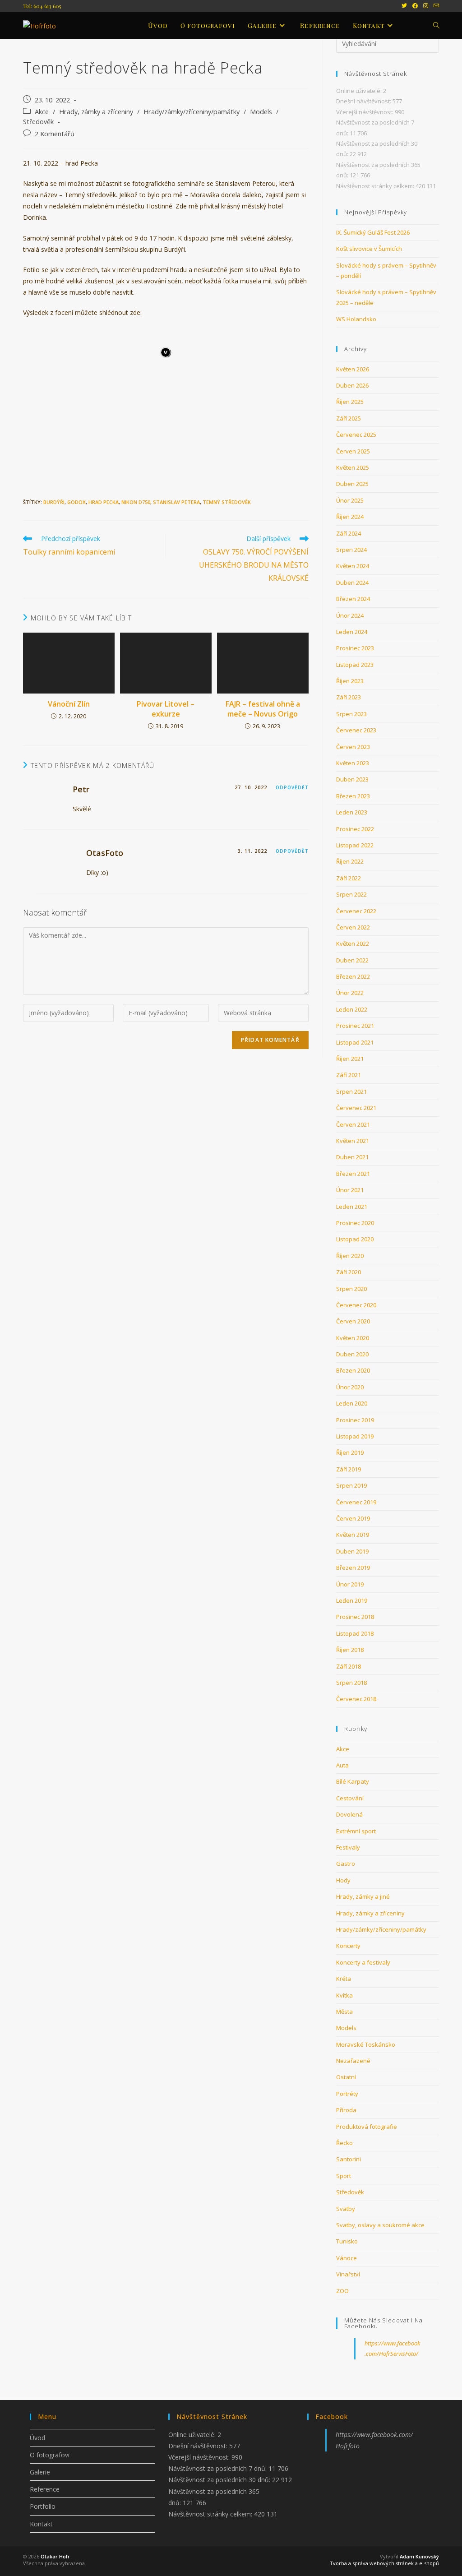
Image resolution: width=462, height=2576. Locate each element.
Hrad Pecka (104, 502)
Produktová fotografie (367, 2127)
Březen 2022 (353, 976)
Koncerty (348, 1946)
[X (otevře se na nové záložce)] (404, 6)
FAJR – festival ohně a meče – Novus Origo (263, 709)
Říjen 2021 (350, 1059)
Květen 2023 (353, 763)
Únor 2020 (350, 1387)
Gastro (346, 1864)
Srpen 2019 (351, 1485)
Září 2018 (349, 1666)
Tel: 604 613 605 (42, 6)
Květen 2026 (353, 369)
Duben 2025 (352, 484)
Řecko (344, 2143)
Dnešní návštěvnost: (364, 101)
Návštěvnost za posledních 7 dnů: (218, 2468)
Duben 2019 (352, 1551)
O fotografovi (50, 2455)
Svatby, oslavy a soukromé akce (380, 2225)
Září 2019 (349, 1469)
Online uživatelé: (360, 91)
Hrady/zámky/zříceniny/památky (192, 112)
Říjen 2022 (350, 861)
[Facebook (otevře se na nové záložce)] (415, 6)
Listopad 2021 (355, 1042)
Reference (45, 2489)
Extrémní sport (356, 1831)
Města (344, 2012)
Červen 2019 (353, 1518)
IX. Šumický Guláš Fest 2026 (373, 232)
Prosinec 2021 (355, 1026)
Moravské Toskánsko (366, 2044)
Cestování (350, 1798)
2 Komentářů (55, 134)
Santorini (349, 2159)
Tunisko (347, 2241)
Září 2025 (349, 418)
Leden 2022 (352, 1009)
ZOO (342, 2291)
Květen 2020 (353, 1338)
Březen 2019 (353, 1568)
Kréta (344, 1979)
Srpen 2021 (351, 1091)
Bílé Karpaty (353, 1781)
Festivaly (348, 1847)
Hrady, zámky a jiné (363, 1896)
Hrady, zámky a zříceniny (96, 112)
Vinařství (348, 2274)
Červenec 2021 (356, 1108)
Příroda (346, 2110)
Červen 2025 (353, 451)
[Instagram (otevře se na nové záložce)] (426, 6)
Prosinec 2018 (355, 1617)
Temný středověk (227, 502)
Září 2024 (349, 533)
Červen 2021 (353, 1124)
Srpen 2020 (351, 1289)
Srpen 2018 (351, 1683)
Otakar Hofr (55, 2556)
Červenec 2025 (356, 435)
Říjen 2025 (350, 402)
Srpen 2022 (351, 894)
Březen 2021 (353, 1174)
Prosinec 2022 (355, 829)
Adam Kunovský (419, 2556)
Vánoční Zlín (69, 704)
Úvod (37, 2438)
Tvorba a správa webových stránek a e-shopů (384, 2563)
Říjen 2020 (350, 1256)
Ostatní (346, 2077)
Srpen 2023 (351, 714)
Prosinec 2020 (355, 1223)
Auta (342, 1765)
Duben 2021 (352, 1157)
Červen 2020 (353, 1321)
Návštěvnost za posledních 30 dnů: (220, 2480)
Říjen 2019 (350, 1452)
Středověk (38, 122)
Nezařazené (353, 2061)
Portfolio (43, 2506)
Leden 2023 (352, 812)
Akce (42, 112)
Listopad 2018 (355, 1633)
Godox (76, 502)
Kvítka (344, 1995)
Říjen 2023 (350, 681)
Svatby (346, 2209)
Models (261, 112)
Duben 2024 (352, 583)
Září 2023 (349, 697)
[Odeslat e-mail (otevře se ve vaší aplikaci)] (435, 6)
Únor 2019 (350, 1584)
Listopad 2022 (355, 845)
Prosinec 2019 (355, 1420)
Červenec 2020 (356, 1305)
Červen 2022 (353, 927)
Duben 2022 (352, 960)
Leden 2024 (352, 632)
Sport (344, 2176)
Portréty (347, 2094)
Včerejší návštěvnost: (365, 112)
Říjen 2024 (350, 517)
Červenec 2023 (356, 730)
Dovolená (349, 1814)
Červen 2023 (353, 747)
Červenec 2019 (356, 1502)
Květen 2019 (353, 1535)
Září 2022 (349, 878)
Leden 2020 (352, 1403)
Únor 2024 (350, 615)
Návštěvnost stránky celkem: (376, 186)
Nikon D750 (136, 502)
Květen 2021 (353, 1141)
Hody (343, 1880)
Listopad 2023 (355, 665)
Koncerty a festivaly (363, 1962)
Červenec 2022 (356, 911)
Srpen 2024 (351, 550)
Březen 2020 (353, 1370)
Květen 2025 (353, 467)
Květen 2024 (353, 566)
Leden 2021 (352, 1207)
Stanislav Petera (176, 502)
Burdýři (54, 502)
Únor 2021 (350, 1190)
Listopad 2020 (355, 1239)
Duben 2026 (352, 385)
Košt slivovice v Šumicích (369, 249)
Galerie (40, 2472)
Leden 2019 (352, 1600)
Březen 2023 (353, 796)
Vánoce (346, 2258)
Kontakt (41, 2524)
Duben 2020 (352, 1354)
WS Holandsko (356, 319)
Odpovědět (292, 787)
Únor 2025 (350, 500)
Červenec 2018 (356, 1699)
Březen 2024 (353, 599)
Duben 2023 (352, 779)
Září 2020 (349, 1272)
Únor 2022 (350, 993)
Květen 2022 (353, 943)
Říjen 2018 (350, 1650)
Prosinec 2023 (355, 648)
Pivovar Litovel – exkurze (166, 709)
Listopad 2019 (355, 1436)
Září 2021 (349, 1075)
